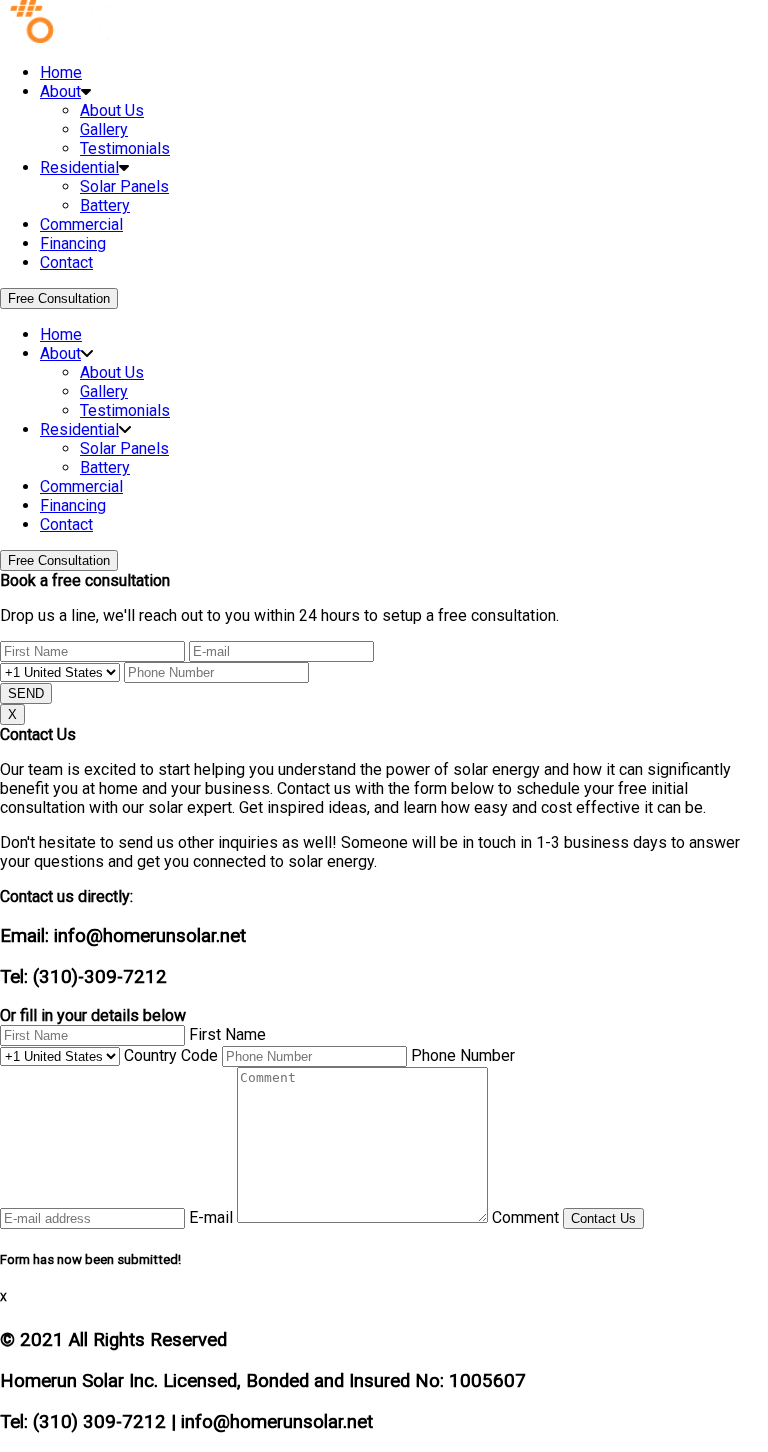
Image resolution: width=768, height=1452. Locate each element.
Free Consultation (59, 298)
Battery (105, 205)
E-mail (211, 1217)
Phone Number (463, 1055)
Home (61, 72)
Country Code (171, 1055)
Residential (79, 167)
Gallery (104, 129)
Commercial (81, 224)
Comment (525, 1217)
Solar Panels (124, 186)
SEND (26, 693)
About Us (112, 110)
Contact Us (603, 1218)
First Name (227, 1034)
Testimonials (125, 148)
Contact (66, 262)
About (60, 91)
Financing (73, 243)
